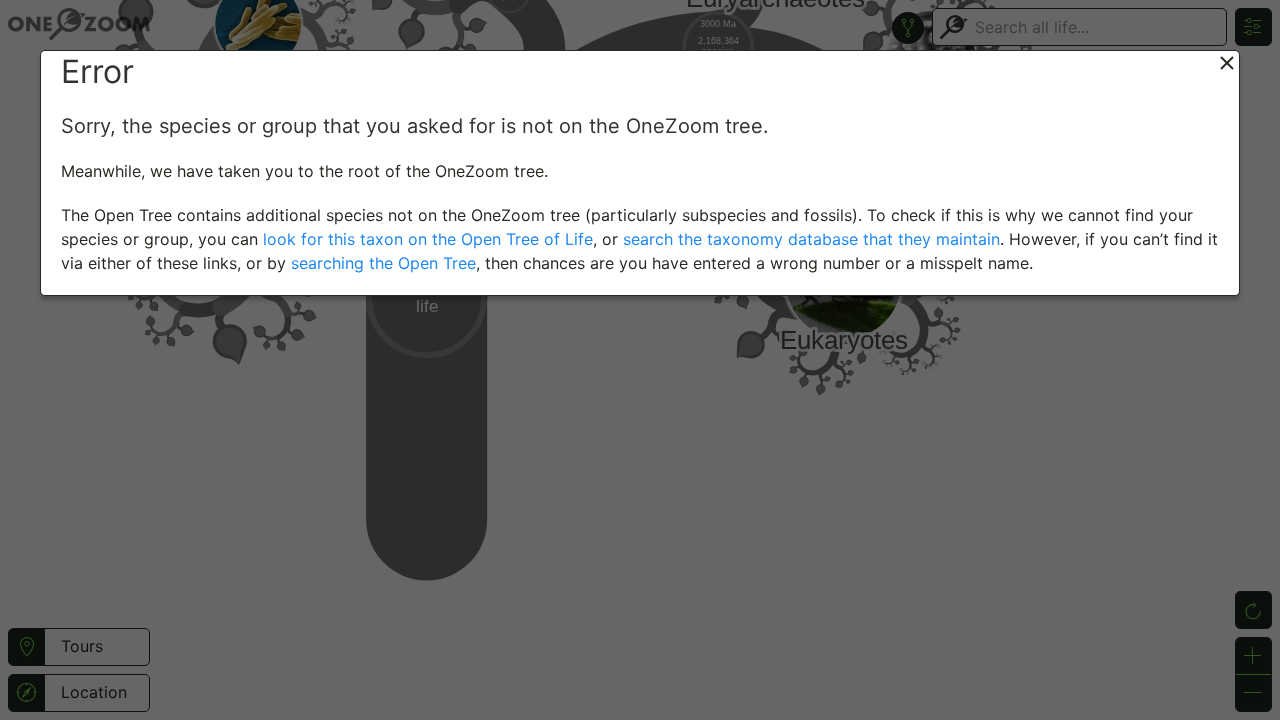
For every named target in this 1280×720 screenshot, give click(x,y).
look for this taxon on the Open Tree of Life (428, 239)
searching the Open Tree (383, 263)
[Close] (1227, 63)
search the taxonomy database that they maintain (811, 239)
